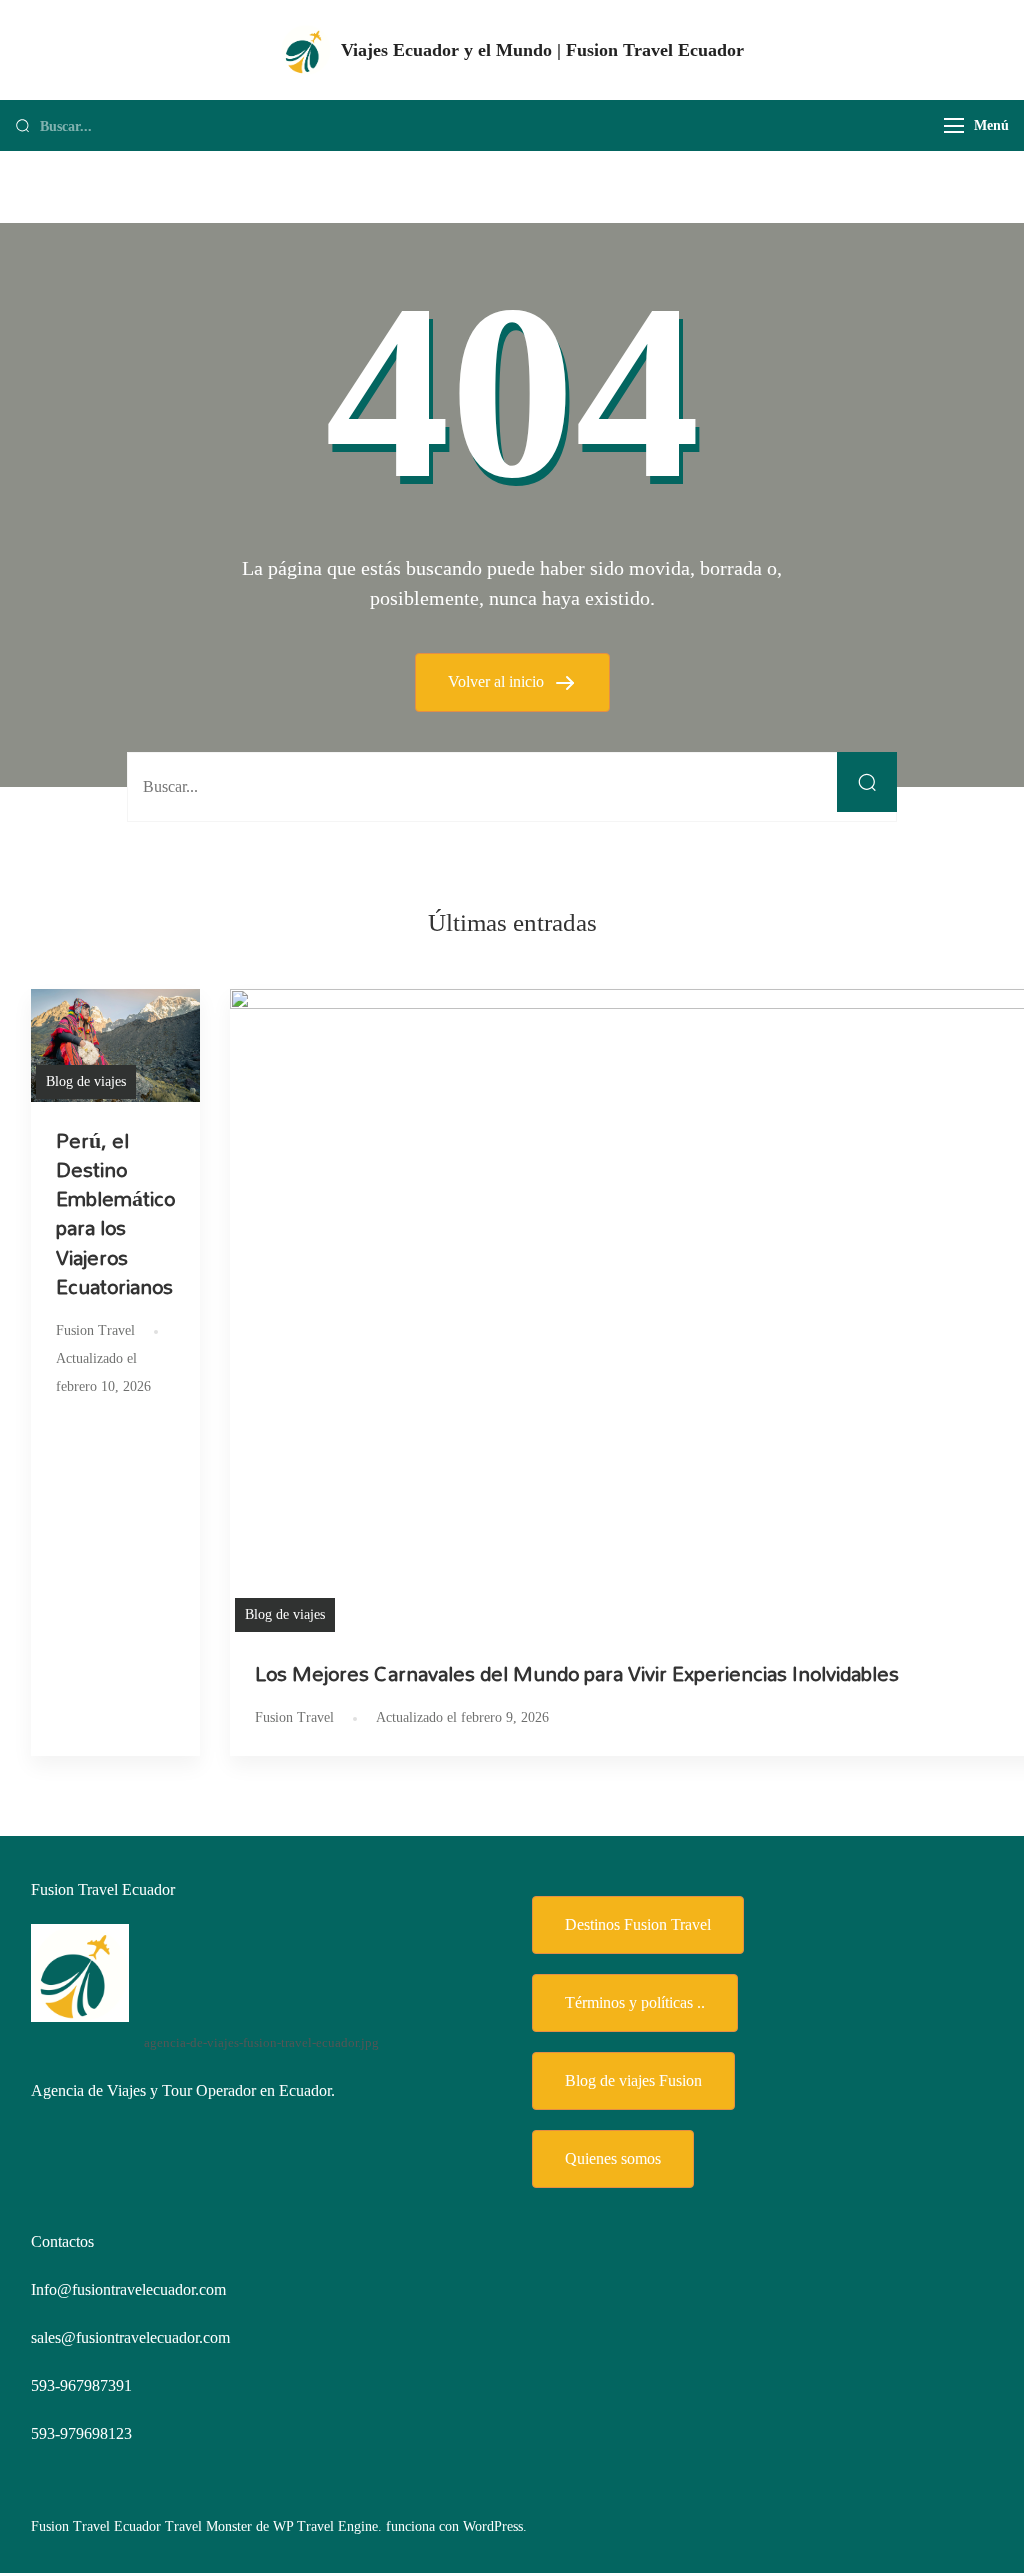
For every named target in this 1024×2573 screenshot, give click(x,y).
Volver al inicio (498, 681)
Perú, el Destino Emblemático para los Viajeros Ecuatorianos (115, 1213)
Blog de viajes (86, 1081)
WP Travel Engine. (327, 2526)
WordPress (493, 2526)
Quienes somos (613, 2158)
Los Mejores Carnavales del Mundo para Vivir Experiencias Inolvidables (577, 1673)
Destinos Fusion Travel (638, 1924)
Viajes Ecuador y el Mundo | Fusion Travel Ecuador (542, 50)
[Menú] (954, 125)
